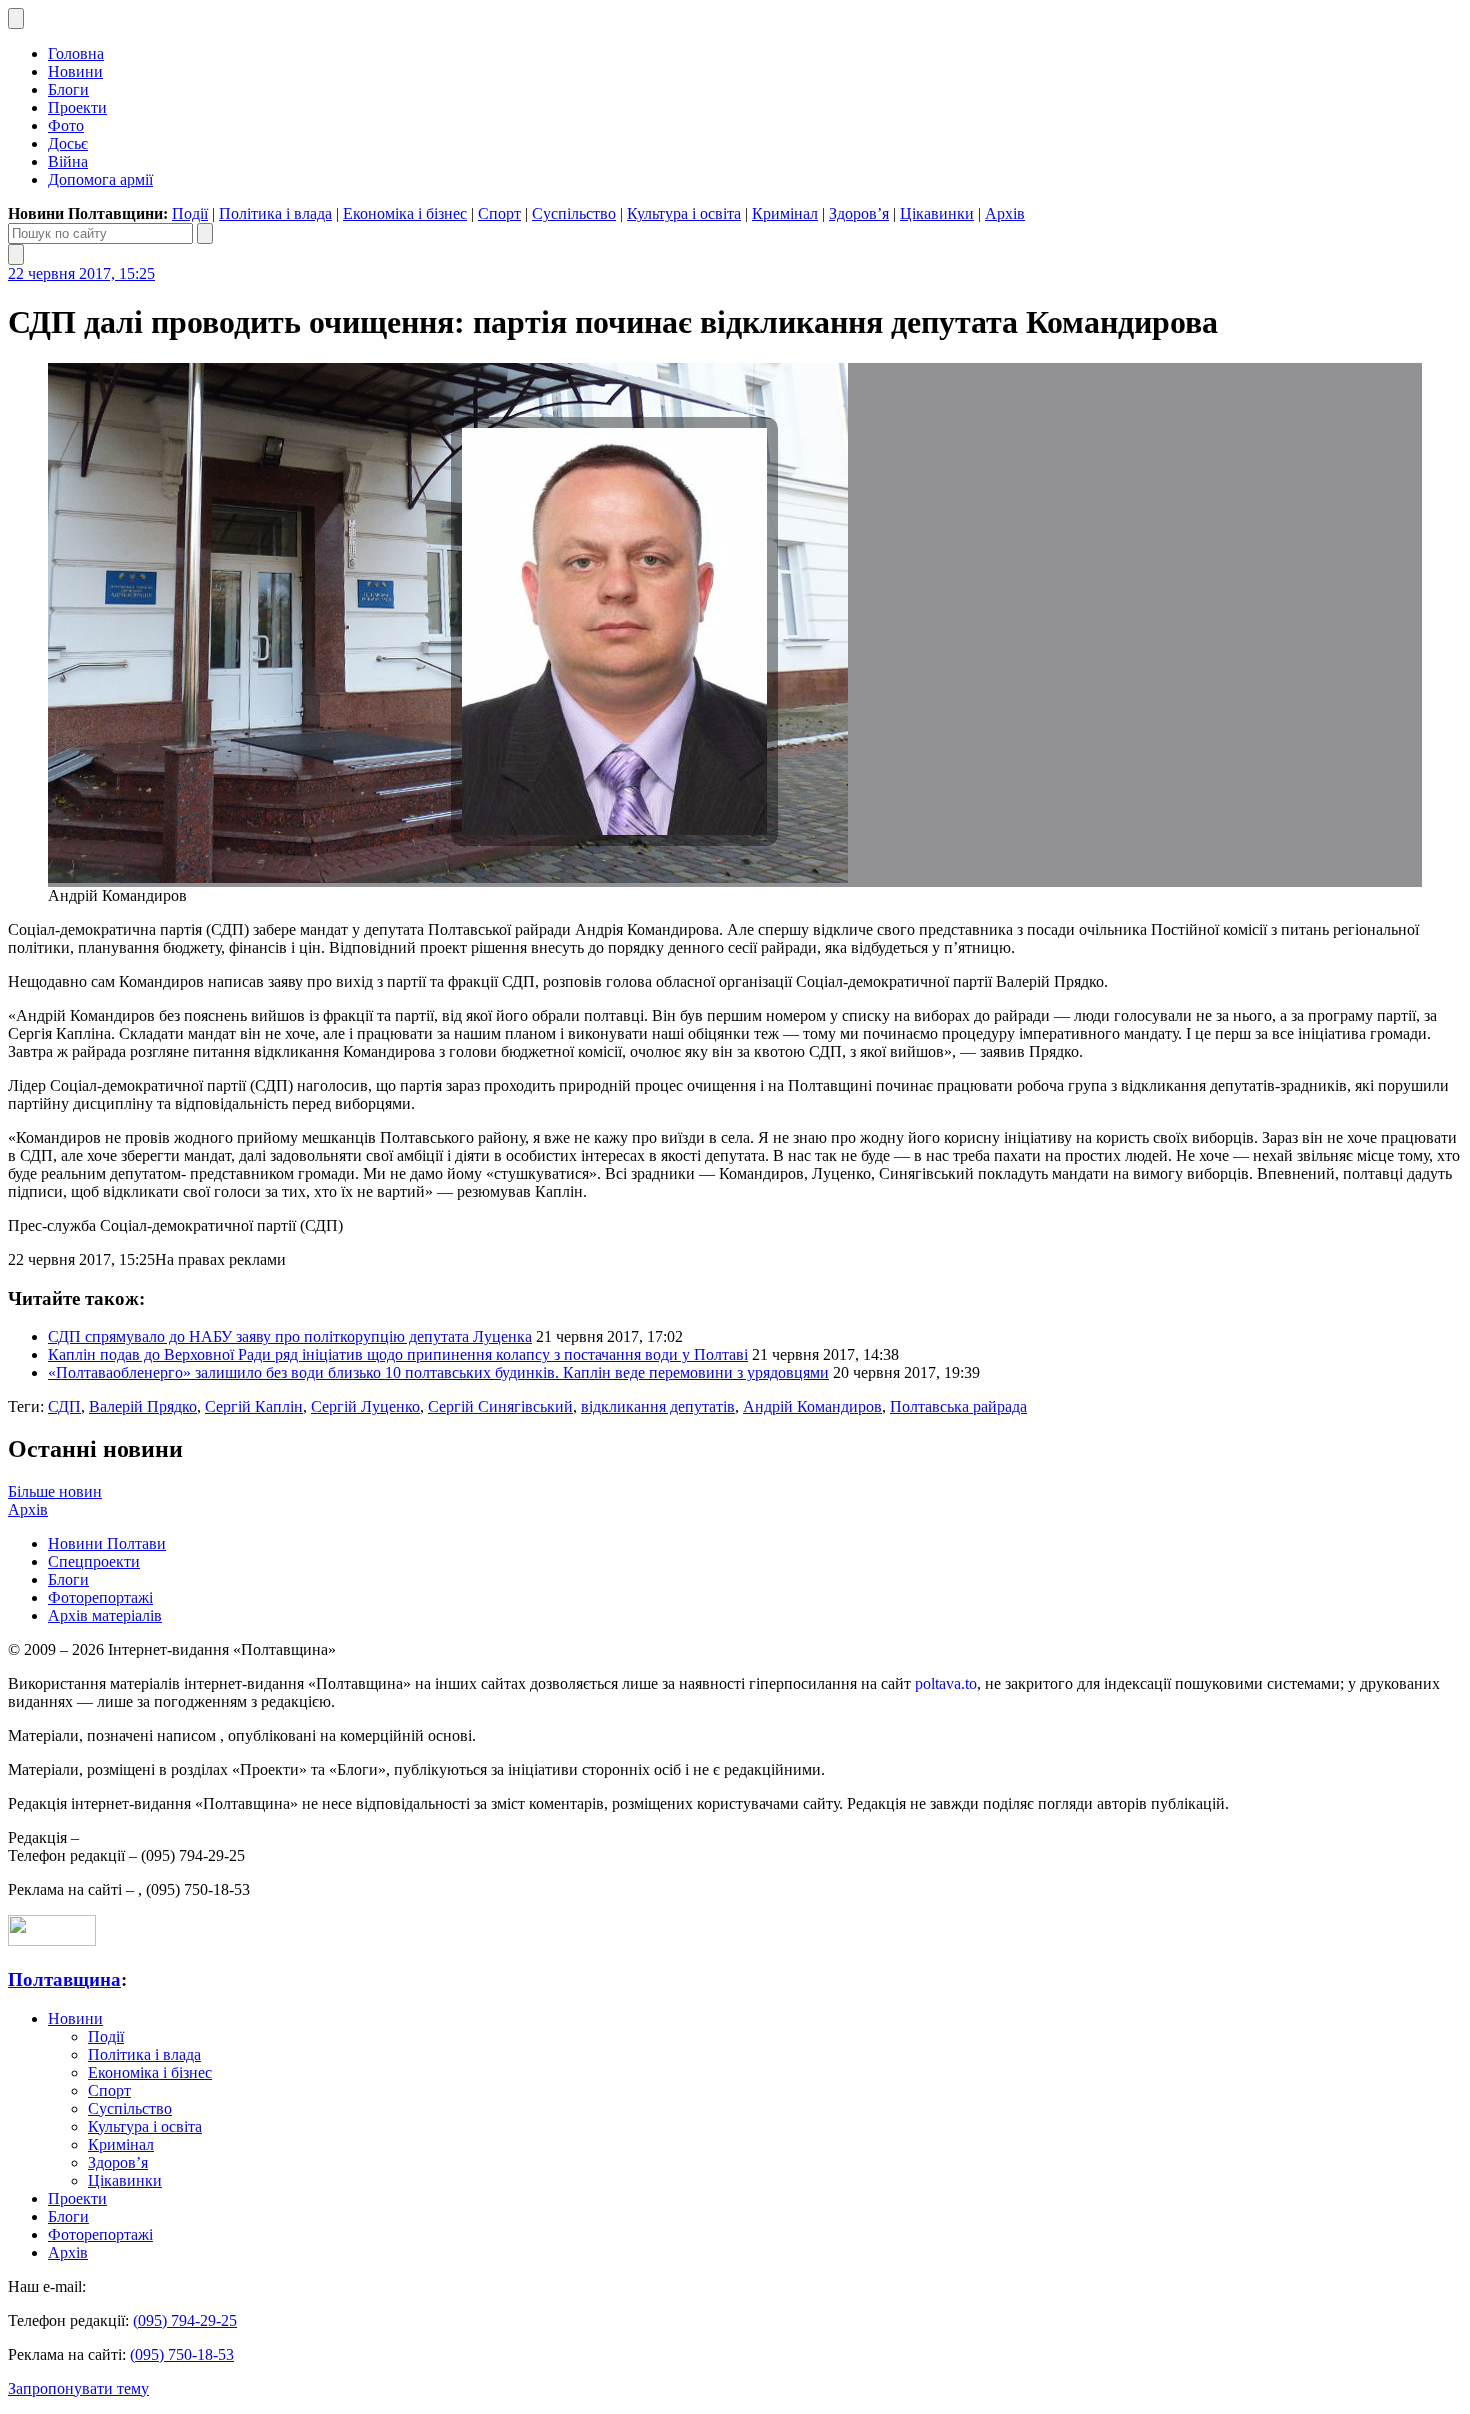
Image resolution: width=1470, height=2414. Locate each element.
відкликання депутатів (658, 1406)
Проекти (77, 107)
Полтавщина (64, 1979)
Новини (75, 71)
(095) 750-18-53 (182, 2354)
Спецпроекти (94, 1561)
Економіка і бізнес (405, 213)
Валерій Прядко (143, 1406)
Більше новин (55, 1491)
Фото (66, 125)
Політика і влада (275, 213)
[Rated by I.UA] (52, 1940)
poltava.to (946, 1683)
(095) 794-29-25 (185, 2320)
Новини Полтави (107, 1543)
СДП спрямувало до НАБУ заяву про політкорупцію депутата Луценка (290, 1336)
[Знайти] (205, 233)
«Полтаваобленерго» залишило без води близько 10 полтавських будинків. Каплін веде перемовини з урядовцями (438, 1372)
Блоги (68, 89)
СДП (64, 1406)
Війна (68, 161)
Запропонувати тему (78, 2388)
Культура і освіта (684, 213)
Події (190, 213)
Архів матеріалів (105, 1615)
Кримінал (785, 213)
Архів (1005, 213)
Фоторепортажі (100, 1597)
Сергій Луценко (365, 1406)
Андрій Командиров (812, 1406)
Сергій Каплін (254, 1406)
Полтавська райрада (958, 1406)
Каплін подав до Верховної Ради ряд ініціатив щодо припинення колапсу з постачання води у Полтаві (398, 1354)
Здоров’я (859, 213)
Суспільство (574, 213)
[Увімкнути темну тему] (16, 18)
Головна (76, 53)
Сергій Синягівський (500, 1406)
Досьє (68, 143)
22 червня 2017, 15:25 (81, 273)
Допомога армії (100, 179)
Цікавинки (937, 213)
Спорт (499, 213)
